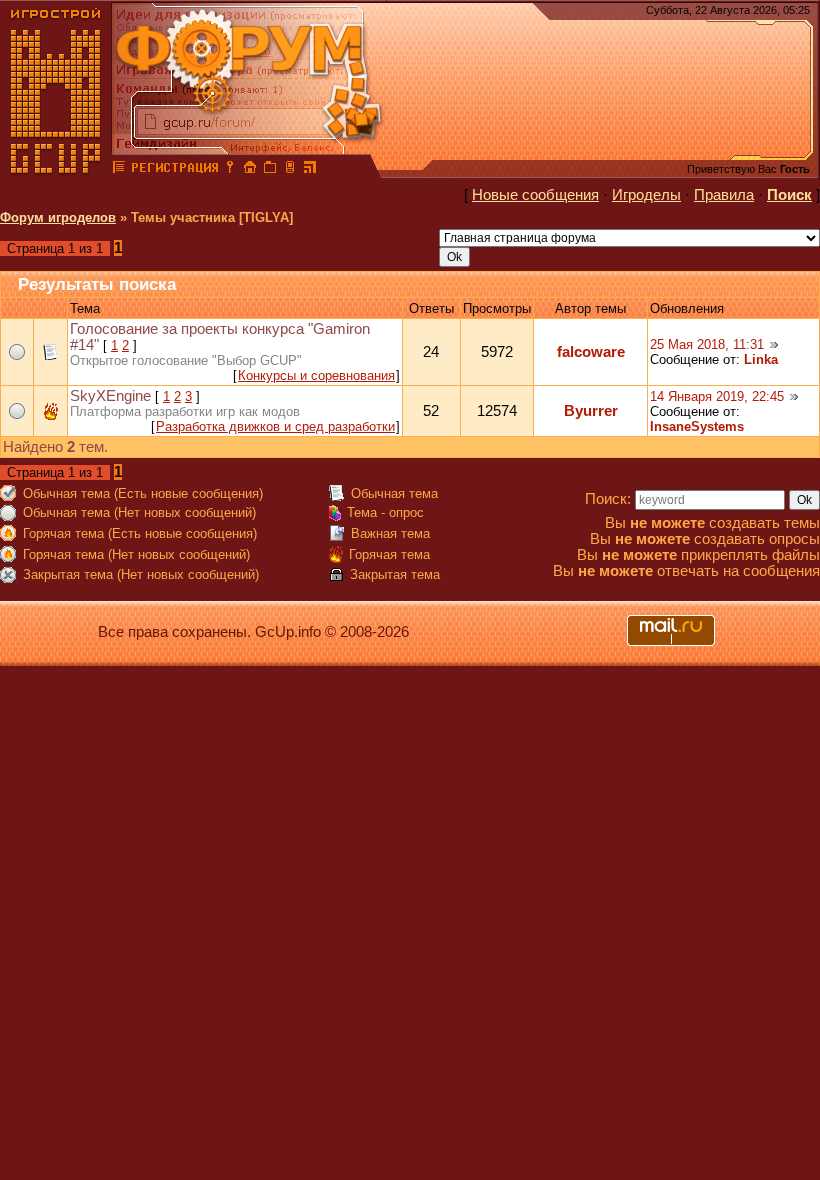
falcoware (591, 352)
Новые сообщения (535, 195)
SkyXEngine (110, 396)
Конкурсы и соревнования (316, 375)
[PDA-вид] (290, 170)
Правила (724, 195)
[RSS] (310, 170)
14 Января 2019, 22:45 (717, 396)
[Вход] (230, 170)
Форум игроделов (58, 217)
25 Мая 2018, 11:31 (707, 344)
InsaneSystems (697, 426)
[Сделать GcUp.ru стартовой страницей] (250, 170)
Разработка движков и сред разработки (275, 426)
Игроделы (646, 195)
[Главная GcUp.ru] (56, 170)
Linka (761, 359)
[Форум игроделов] (119, 170)
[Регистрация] (174, 170)
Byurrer (591, 411)
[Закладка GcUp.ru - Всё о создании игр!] (270, 170)
